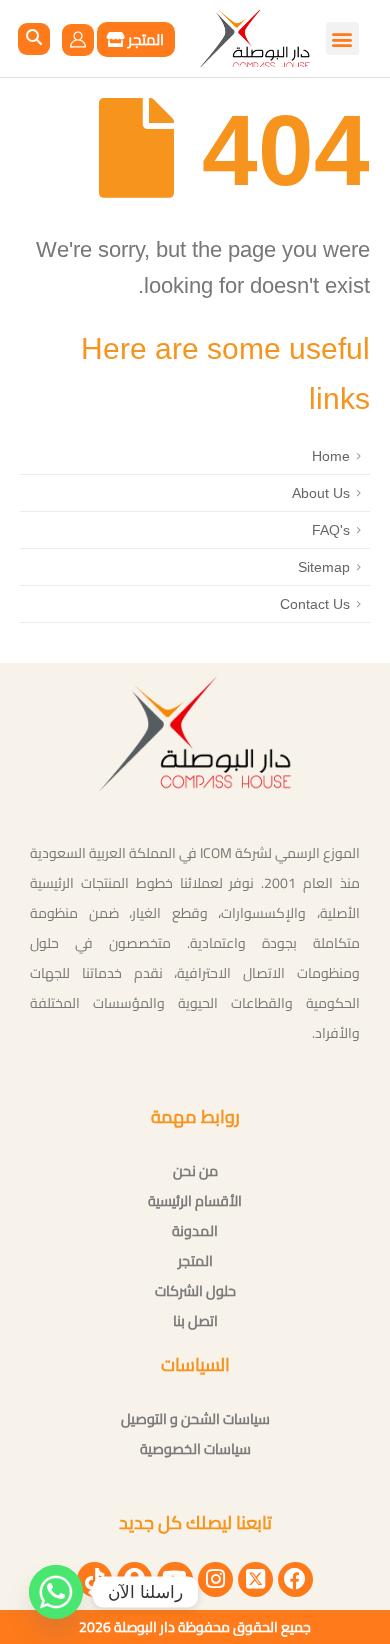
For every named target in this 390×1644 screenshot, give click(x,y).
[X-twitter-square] (255, 1579)
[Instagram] (215, 1579)
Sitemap (324, 567)
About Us (321, 493)
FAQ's (331, 530)
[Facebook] (295, 1579)
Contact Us (315, 604)
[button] (34, 39)
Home (331, 456)
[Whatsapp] (56, 1592)
